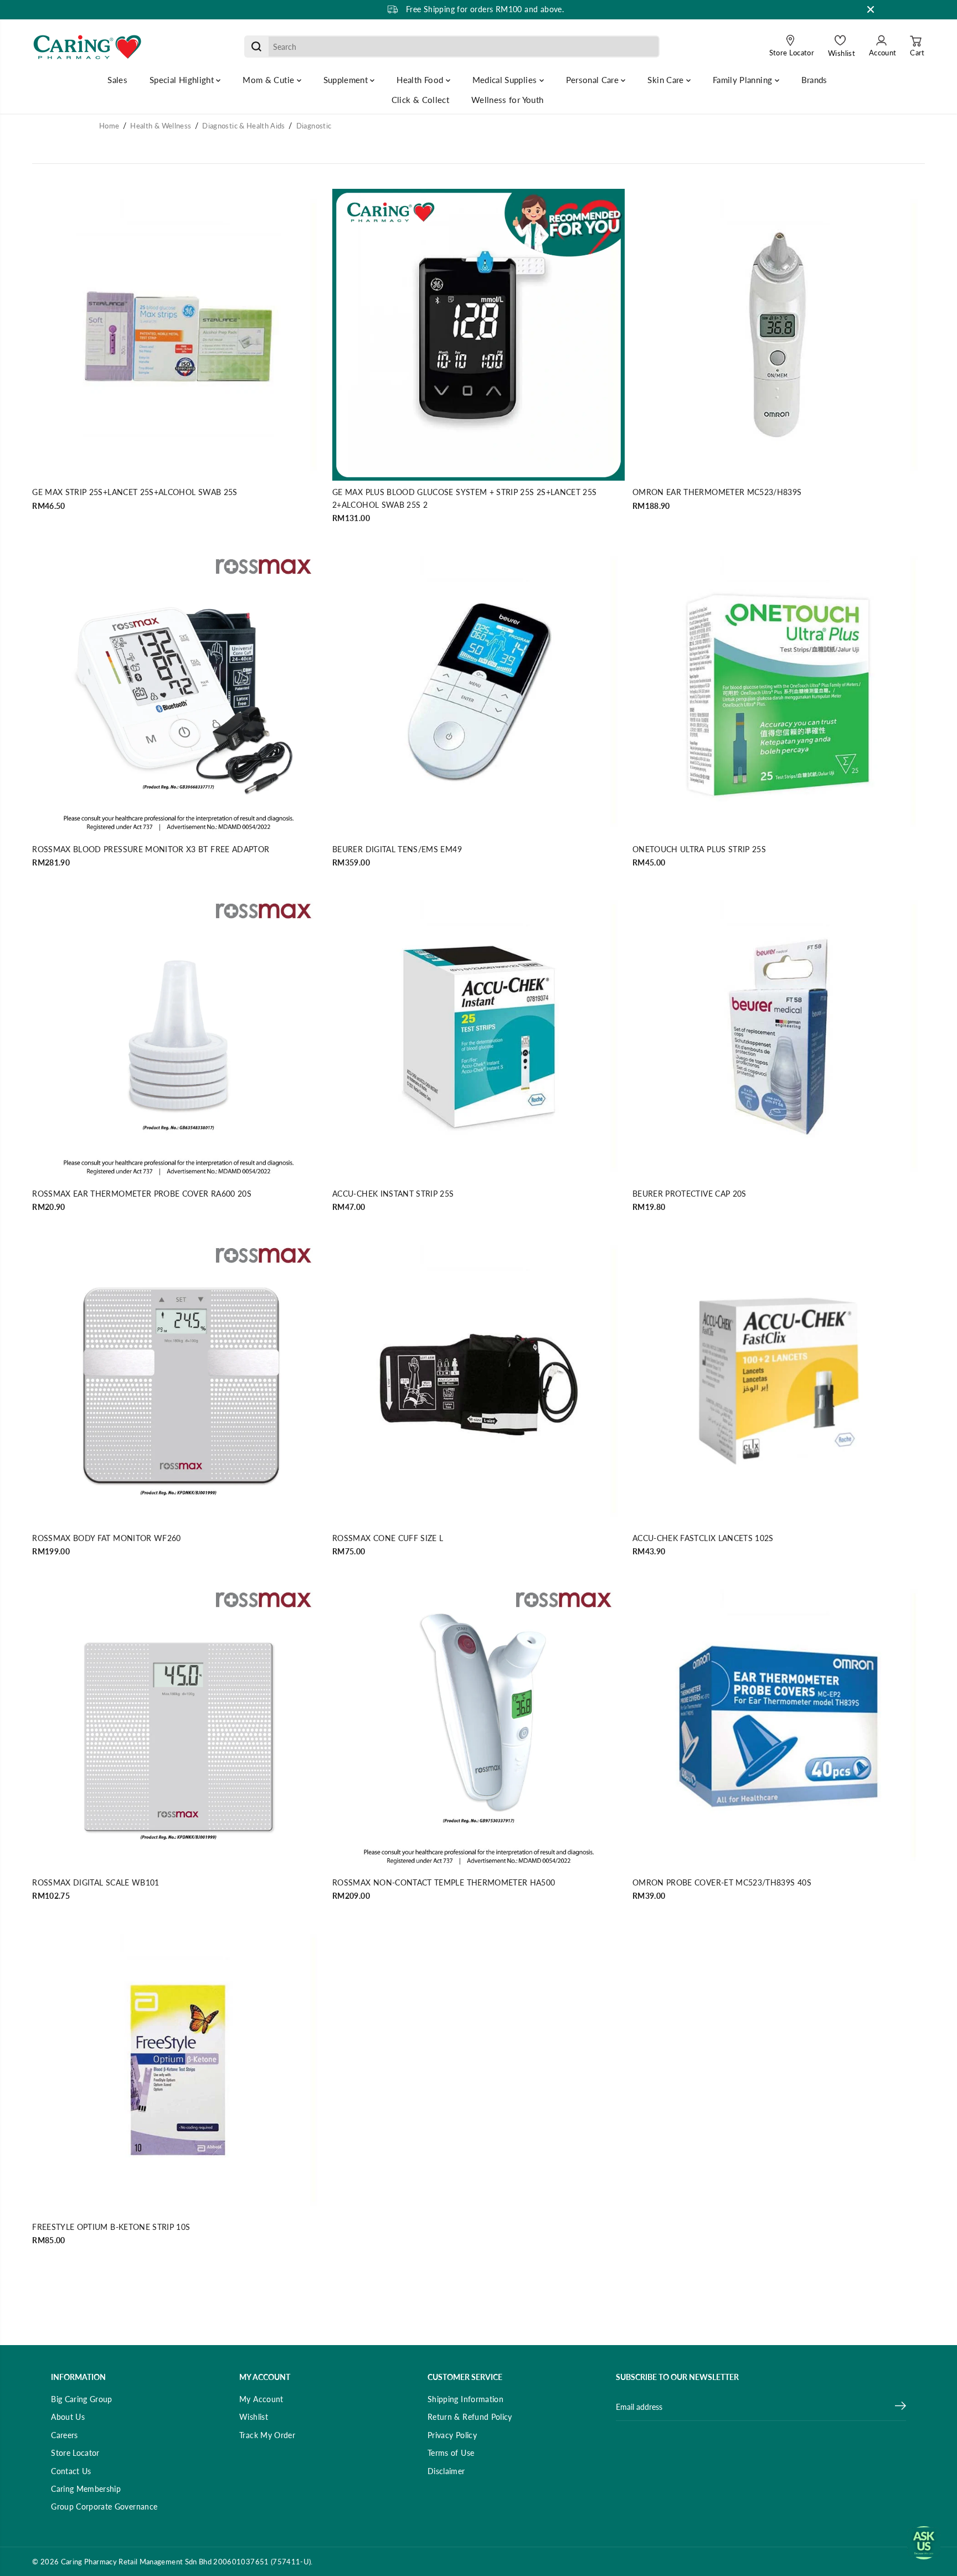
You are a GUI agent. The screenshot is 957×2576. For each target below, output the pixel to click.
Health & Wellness (161, 126)
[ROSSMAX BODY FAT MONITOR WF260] (178, 1380)
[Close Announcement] (871, 9)
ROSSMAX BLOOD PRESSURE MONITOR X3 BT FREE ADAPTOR (151, 849)
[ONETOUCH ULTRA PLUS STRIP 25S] (779, 692)
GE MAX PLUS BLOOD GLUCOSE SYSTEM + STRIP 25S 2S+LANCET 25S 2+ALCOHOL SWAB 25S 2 (464, 498)
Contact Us (71, 2471)
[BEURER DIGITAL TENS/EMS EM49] (478, 692)
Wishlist (254, 2417)
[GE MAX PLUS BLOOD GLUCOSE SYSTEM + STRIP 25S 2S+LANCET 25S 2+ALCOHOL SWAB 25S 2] (478, 335)
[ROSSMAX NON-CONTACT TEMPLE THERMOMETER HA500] (478, 1725)
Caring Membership (86, 2489)
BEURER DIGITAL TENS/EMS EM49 (397, 849)
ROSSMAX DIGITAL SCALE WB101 (96, 1882)
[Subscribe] (901, 2407)
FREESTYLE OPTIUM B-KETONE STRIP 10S (111, 2227)
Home (109, 126)
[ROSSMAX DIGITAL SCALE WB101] (178, 1725)
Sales (117, 80)
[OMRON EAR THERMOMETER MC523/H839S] (779, 335)
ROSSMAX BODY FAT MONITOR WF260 (107, 1538)
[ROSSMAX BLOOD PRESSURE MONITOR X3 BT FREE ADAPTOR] (178, 692)
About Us (68, 2417)
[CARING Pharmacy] (88, 47)
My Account (261, 2399)
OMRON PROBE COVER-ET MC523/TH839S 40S (722, 1882)
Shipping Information (465, 2399)
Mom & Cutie (269, 80)
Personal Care (594, 80)
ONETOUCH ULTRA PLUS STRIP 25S (699, 849)
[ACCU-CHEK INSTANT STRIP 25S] (478, 1036)
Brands (814, 80)
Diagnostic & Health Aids (243, 126)
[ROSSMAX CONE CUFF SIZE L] (478, 1380)
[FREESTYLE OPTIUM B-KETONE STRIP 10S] (178, 2069)
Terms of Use (451, 2453)
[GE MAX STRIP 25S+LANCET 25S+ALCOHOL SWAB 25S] (178, 335)
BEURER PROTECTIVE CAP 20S (690, 1194)
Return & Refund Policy (470, 2417)
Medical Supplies (506, 80)
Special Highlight (183, 80)
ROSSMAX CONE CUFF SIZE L (388, 1538)
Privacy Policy (452, 2435)
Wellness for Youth (507, 100)
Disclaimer (446, 2471)
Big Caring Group (82, 2399)
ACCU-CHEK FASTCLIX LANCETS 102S (703, 1538)
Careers (64, 2435)
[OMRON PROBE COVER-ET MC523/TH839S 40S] (779, 1725)
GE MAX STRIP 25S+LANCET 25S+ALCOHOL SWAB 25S (135, 492)
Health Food (421, 80)
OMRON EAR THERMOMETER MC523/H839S (717, 492)
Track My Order (267, 2435)
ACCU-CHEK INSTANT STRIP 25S (393, 1194)
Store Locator (75, 2453)
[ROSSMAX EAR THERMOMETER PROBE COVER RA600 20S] (178, 1036)
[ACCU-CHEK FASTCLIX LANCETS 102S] (779, 1380)
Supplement (347, 80)
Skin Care (667, 80)
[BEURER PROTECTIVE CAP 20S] (779, 1036)
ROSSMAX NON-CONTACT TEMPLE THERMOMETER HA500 (444, 1882)
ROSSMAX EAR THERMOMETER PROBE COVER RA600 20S (142, 1194)
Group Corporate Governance (104, 2507)
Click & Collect (420, 100)
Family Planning (744, 80)
